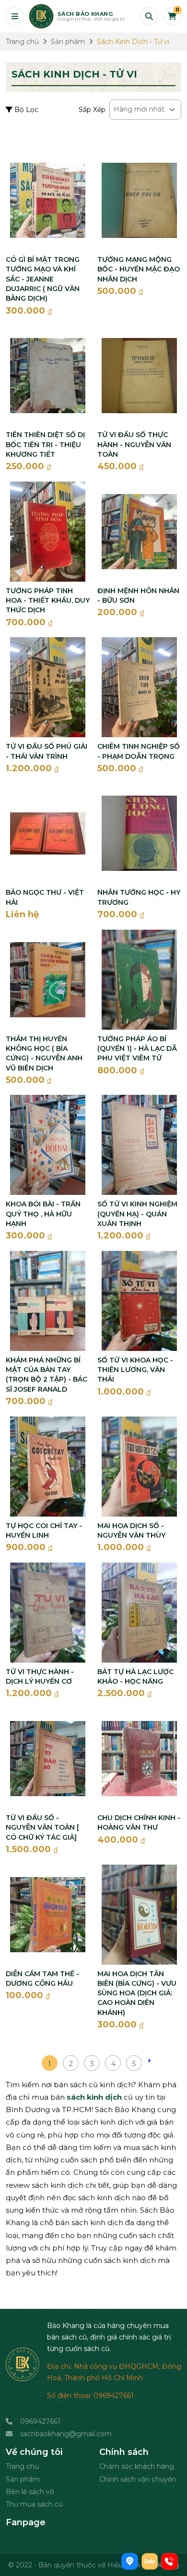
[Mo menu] (15, 16)
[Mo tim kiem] (149, 16)
